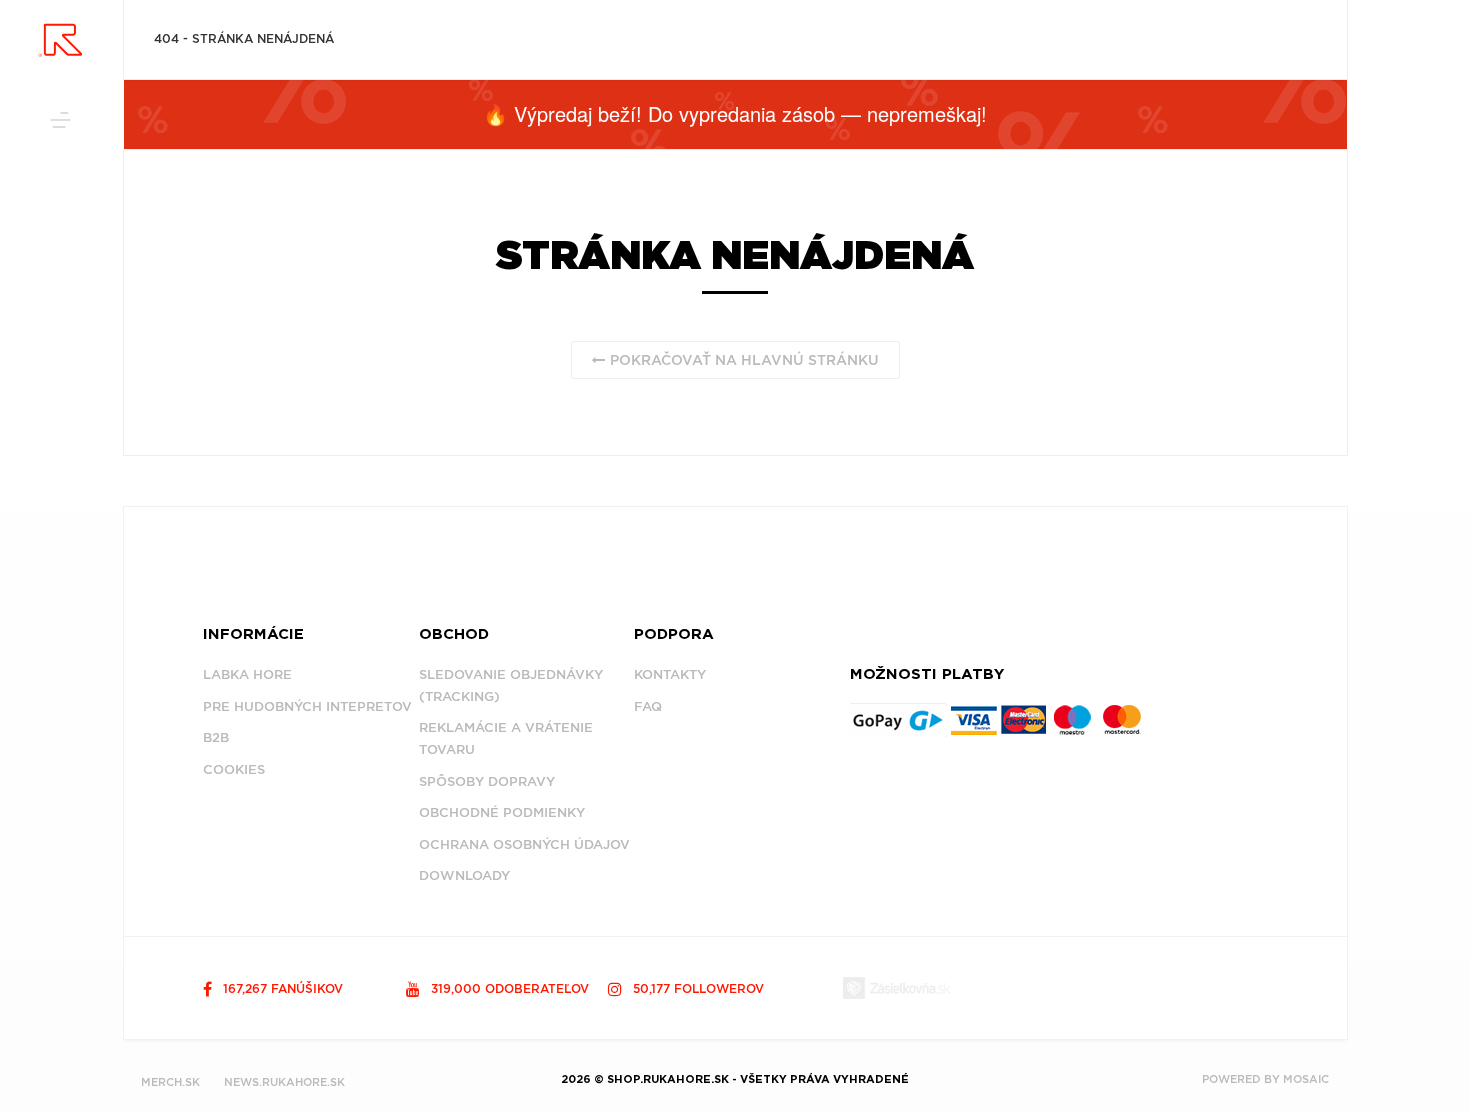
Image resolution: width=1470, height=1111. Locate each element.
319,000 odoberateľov (508, 988)
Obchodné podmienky (502, 812)
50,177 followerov (696, 988)
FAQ (648, 706)
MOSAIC (1306, 1079)
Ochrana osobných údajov (524, 844)
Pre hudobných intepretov (307, 706)
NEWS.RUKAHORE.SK (284, 1082)
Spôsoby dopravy (487, 781)
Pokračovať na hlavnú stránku (742, 360)
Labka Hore (247, 674)
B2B (216, 737)
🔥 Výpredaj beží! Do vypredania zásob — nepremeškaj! (735, 113)
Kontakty (670, 674)
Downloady (464, 875)
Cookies (234, 769)
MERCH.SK (170, 1082)
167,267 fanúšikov (281, 988)
